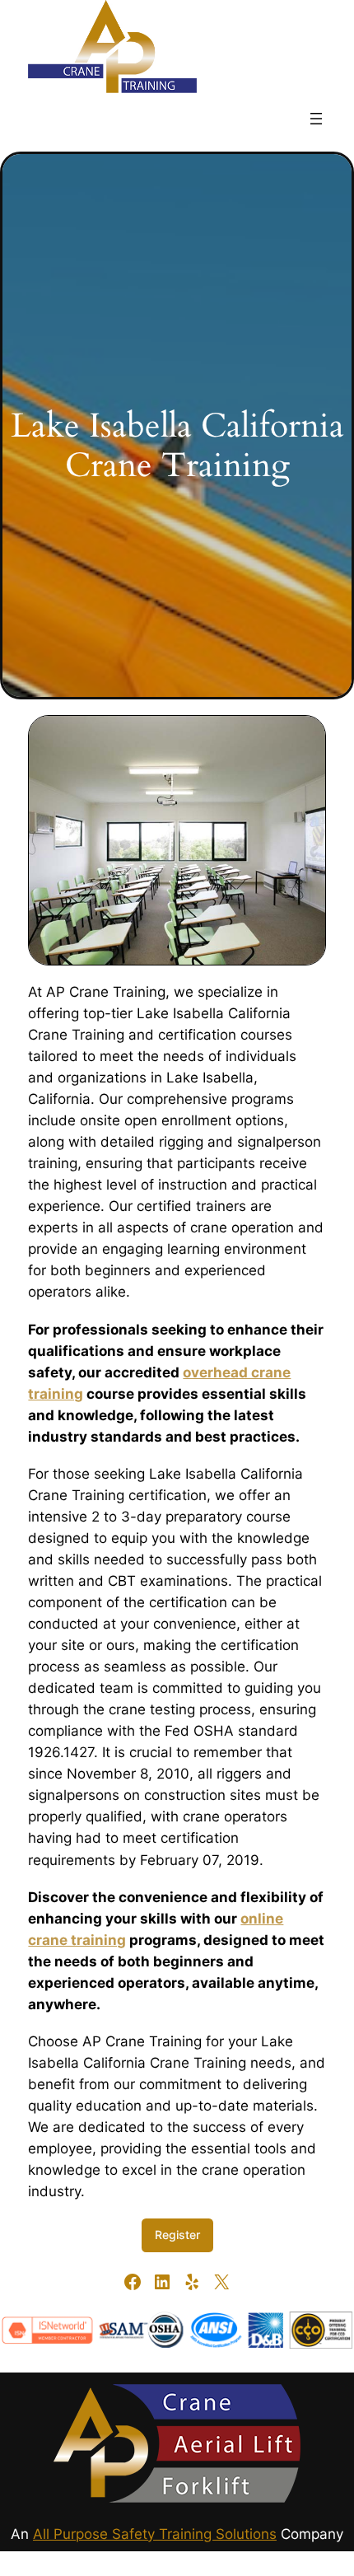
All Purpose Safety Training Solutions (155, 2534)
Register (177, 2235)
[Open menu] (316, 119)
